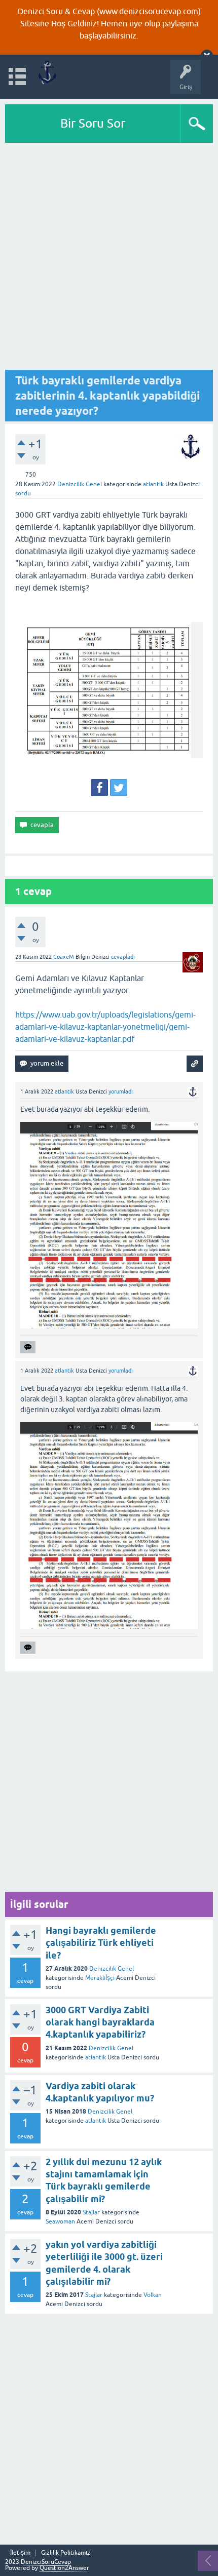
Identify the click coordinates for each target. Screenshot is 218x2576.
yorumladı (121, 1091)
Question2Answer (64, 2568)
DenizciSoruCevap (46, 2562)
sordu (23, 493)
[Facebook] (99, 788)
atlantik (96, 2057)
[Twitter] (119, 788)
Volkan (153, 2295)
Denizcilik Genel (80, 484)
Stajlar (91, 2212)
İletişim (20, 2553)
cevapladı (123, 957)
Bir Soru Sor (93, 123)
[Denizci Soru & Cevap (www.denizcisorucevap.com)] (47, 72)
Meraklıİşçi (100, 1978)
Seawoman (60, 2221)
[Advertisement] (109, 257)
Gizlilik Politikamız (66, 2553)
